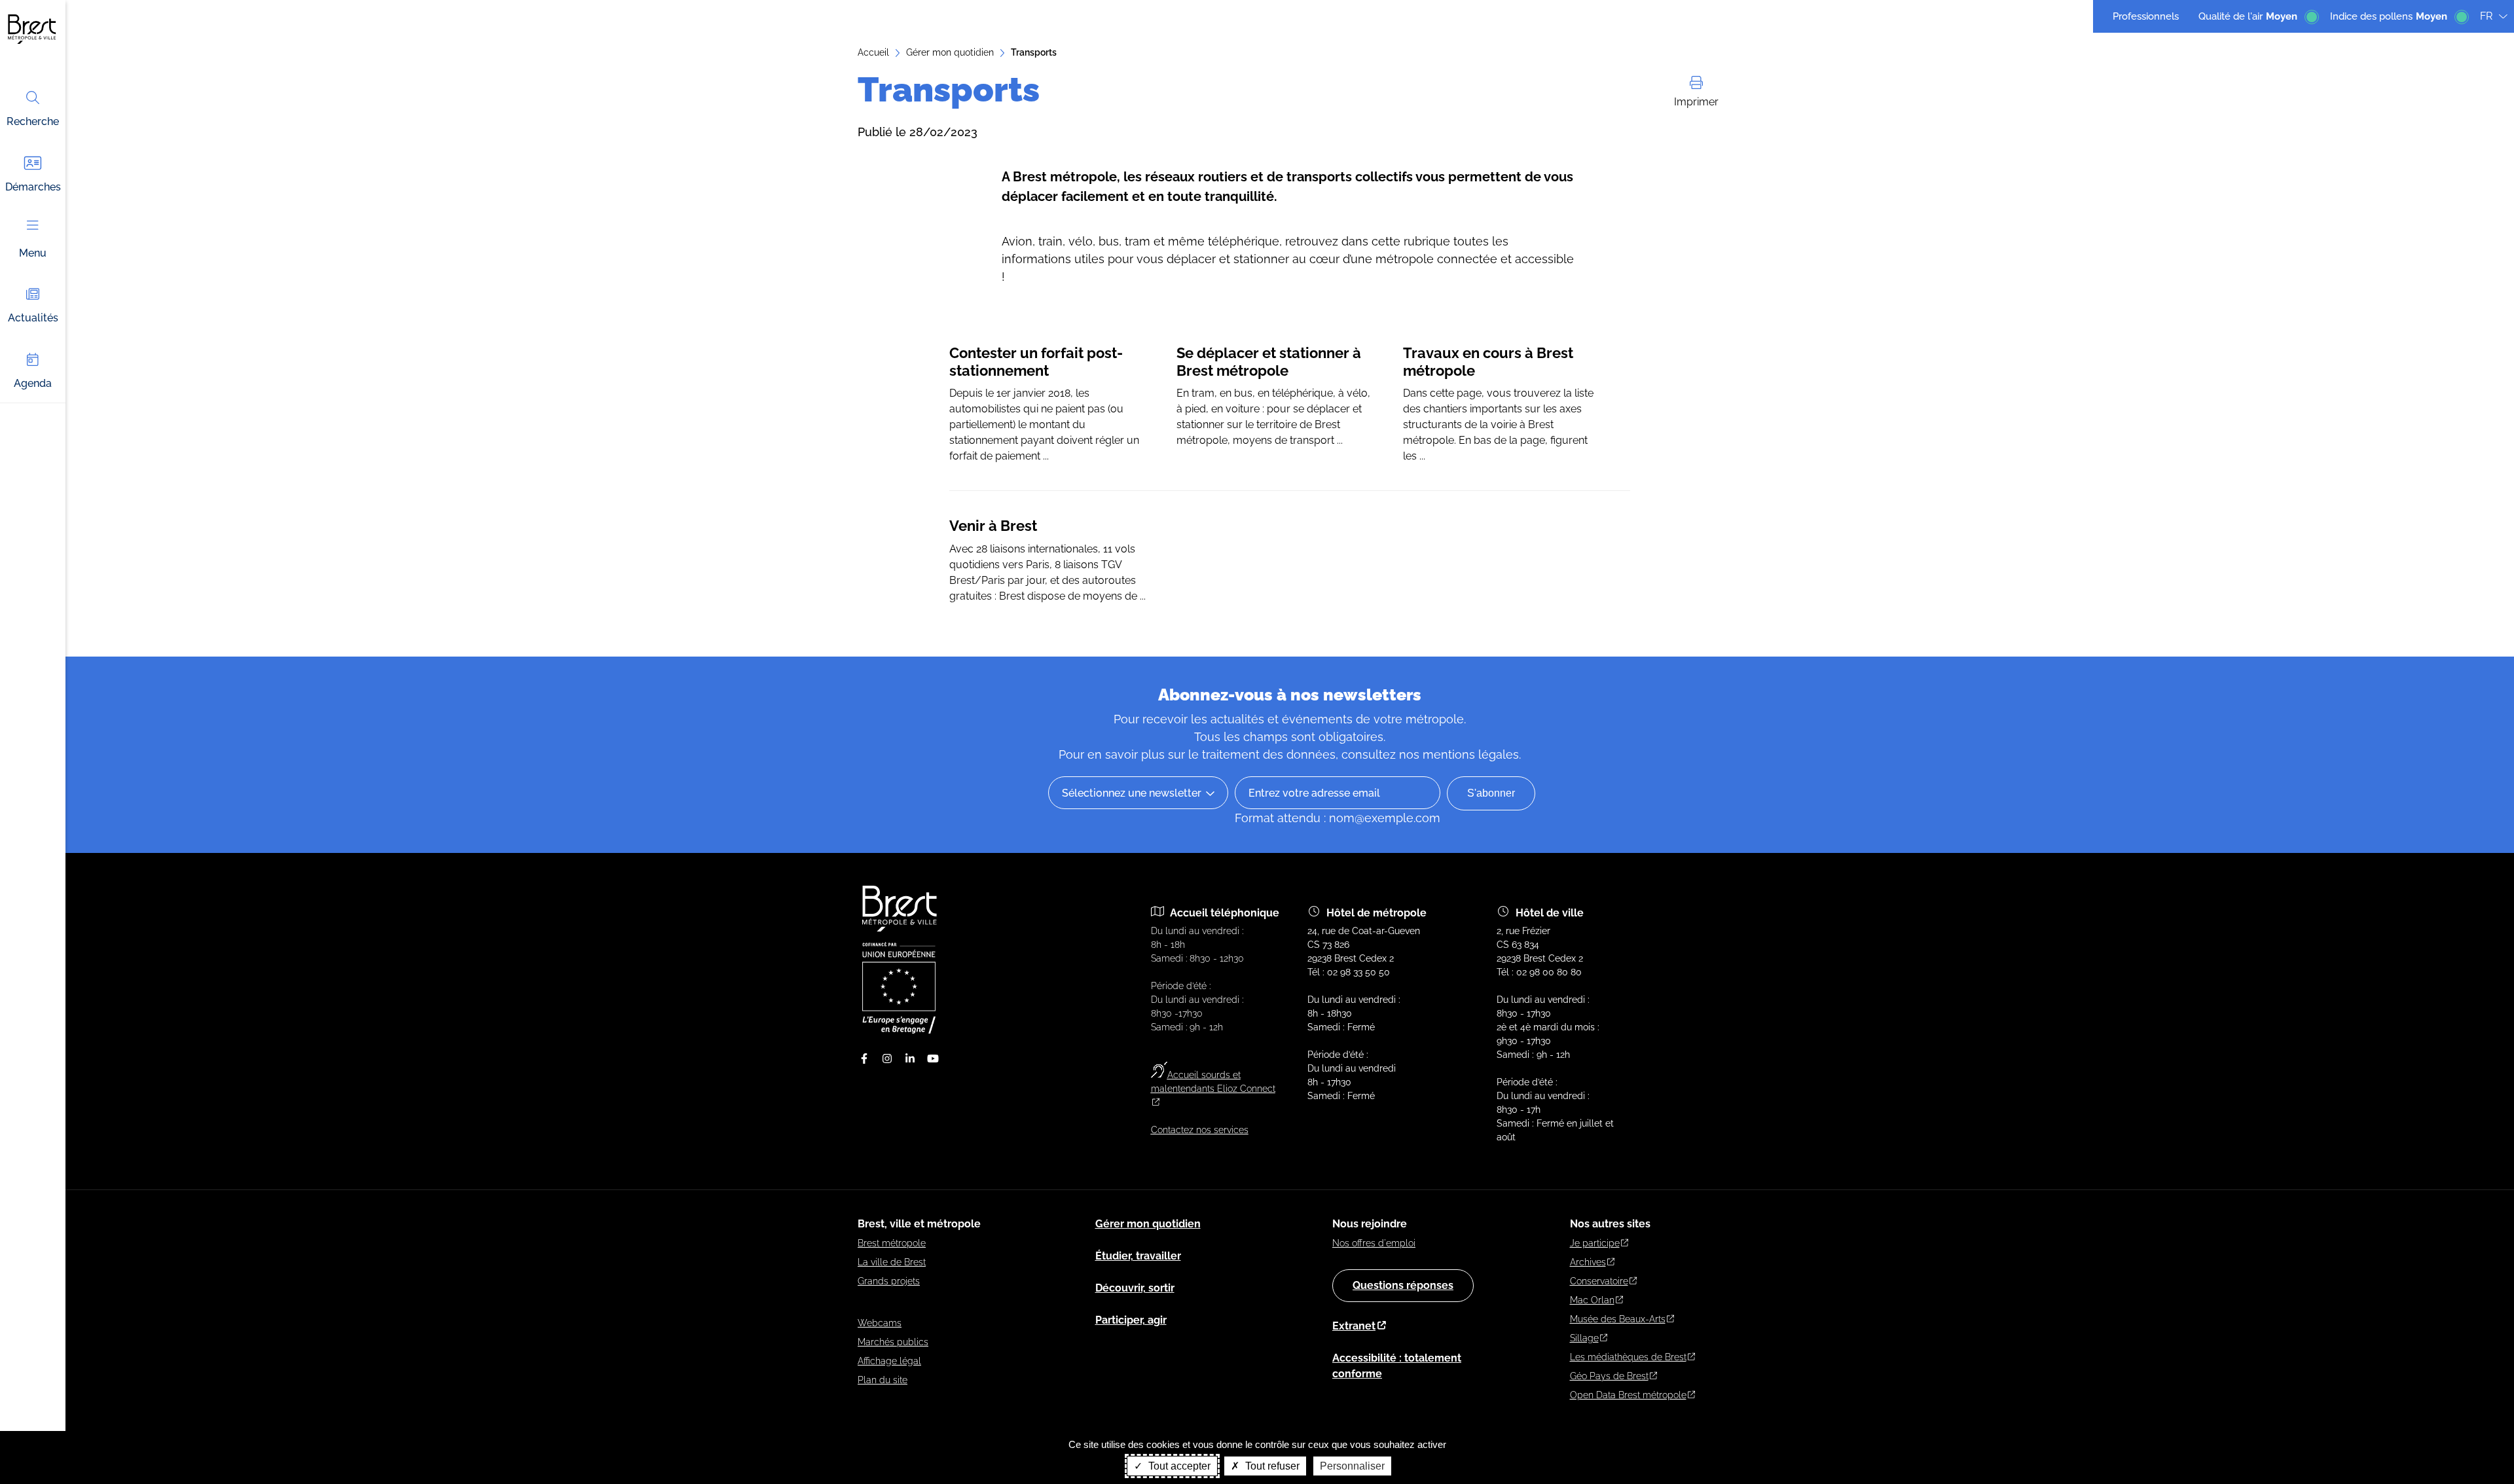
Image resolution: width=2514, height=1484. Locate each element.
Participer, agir (1131, 1320)
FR (2486, 16)
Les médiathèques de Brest (1628, 1357)
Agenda (33, 383)
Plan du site (883, 1380)
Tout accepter (1178, 1466)
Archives (1588, 1262)
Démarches (33, 187)
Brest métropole (892, 1243)
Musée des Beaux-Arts (1618, 1319)
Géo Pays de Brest (1609, 1376)
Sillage (1584, 1338)
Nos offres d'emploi (1374, 1243)
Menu (33, 253)
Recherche (33, 121)
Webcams (880, 1323)
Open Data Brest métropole (1628, 1395)
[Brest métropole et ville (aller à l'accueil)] (901, 928)
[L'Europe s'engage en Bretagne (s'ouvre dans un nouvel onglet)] (899, 1030)
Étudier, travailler (1138, 1256)
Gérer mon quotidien (950, 52)
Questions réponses (1403, 1285)
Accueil (873, 52)
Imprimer (1696, 102)
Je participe (1595, 1243)
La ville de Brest (892, 1262)
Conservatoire (1599, 1281)
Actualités (33, 318)
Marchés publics (893, 1342)
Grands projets (889, 1281)
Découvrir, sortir (1135, 1288)
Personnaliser (1352, 1466)
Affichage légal (889, 1361)
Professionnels (2146, 16)
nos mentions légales (1459, 754)
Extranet (1354, 1326)
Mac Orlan (1592, 1300)
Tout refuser (1271, 1466)
